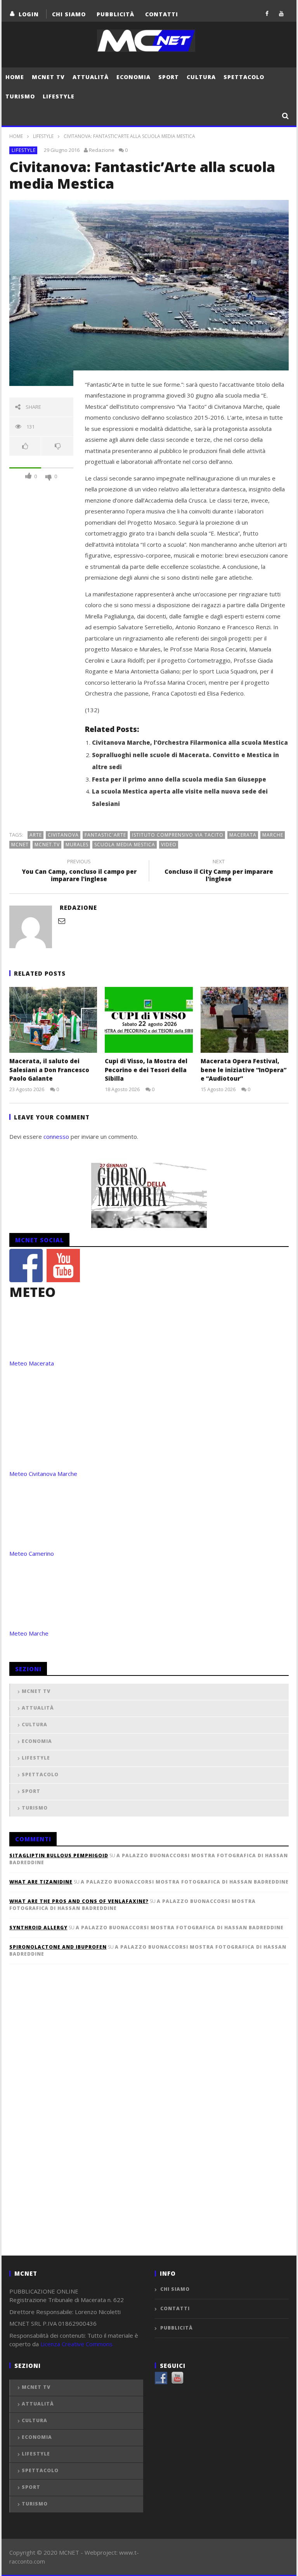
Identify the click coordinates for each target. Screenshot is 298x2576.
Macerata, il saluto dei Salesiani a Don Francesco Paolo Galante (49, 1070)
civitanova (63, 835)
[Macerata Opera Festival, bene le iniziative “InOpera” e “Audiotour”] (245, 1020)
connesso (56, 1136)
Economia (133, 77)
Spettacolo (244, 77)
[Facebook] (267, 13)
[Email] (62, 921)
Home (15, 77)
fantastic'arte (105, 835)
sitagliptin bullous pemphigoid (59, 1855)
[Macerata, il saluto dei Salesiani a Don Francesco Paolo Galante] (53, 1020)
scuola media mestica (125, 845)
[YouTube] (282, 13)
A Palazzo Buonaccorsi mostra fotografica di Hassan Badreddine (185, 1882)
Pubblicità (115, 14)
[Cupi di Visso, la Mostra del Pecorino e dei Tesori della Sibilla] (149, 1020)
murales (77, 845)
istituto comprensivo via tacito (178, 835)
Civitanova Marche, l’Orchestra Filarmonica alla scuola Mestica (190, 742)
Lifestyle (59, 96)
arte (36, 835)
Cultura (201, 77)
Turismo (20, 96)
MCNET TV (48, 77)
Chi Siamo (69, 14)
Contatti (162, 14)
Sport (169, 77)
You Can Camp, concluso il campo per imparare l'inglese (79, 871)
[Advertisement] (68, 2123)
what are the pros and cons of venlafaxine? (79, 1901)
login (29, 14)
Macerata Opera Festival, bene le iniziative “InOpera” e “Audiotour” (243, 1070)
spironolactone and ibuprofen (58, 1947)
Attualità (91, 77)
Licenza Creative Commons (76, 2344)
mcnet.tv (47, 845)
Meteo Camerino (32, 1553)
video (169, 845)
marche (273, 835)
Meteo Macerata (32, 1363)
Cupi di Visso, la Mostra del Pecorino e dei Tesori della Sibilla (146, 1070)
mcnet (20, 845)
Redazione (102, 150)
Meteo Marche (29, 1633)
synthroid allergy (38, 1928)
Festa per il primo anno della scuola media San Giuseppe (179, 779)
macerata (243, 835)
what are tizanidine (41, 1882)
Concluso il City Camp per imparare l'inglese (219, 871)
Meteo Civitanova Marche (43, 1474)
